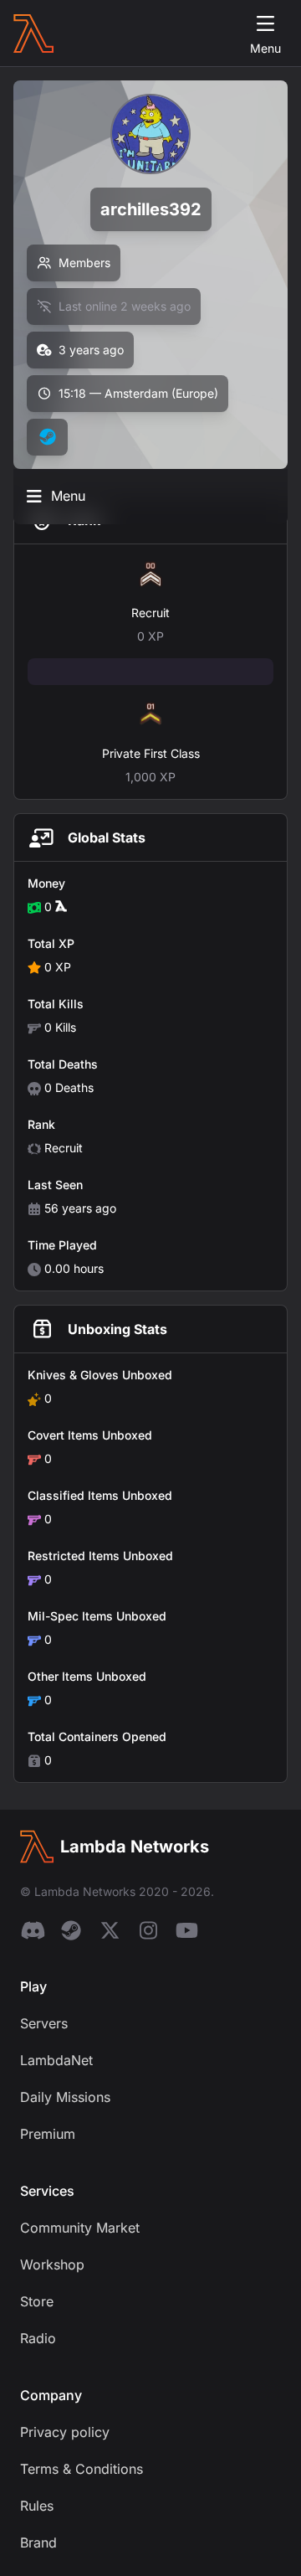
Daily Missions (65, 2097)
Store (37, 2301)
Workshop (52, 2264)
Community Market (80, 2228)
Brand (38, 2543)
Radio (38, 2338)
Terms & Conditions (82, 2469)
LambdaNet (56, 2060)
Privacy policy (65, 2432)
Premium (48, 2134)
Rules (37, 2506)
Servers (44, 2023)
